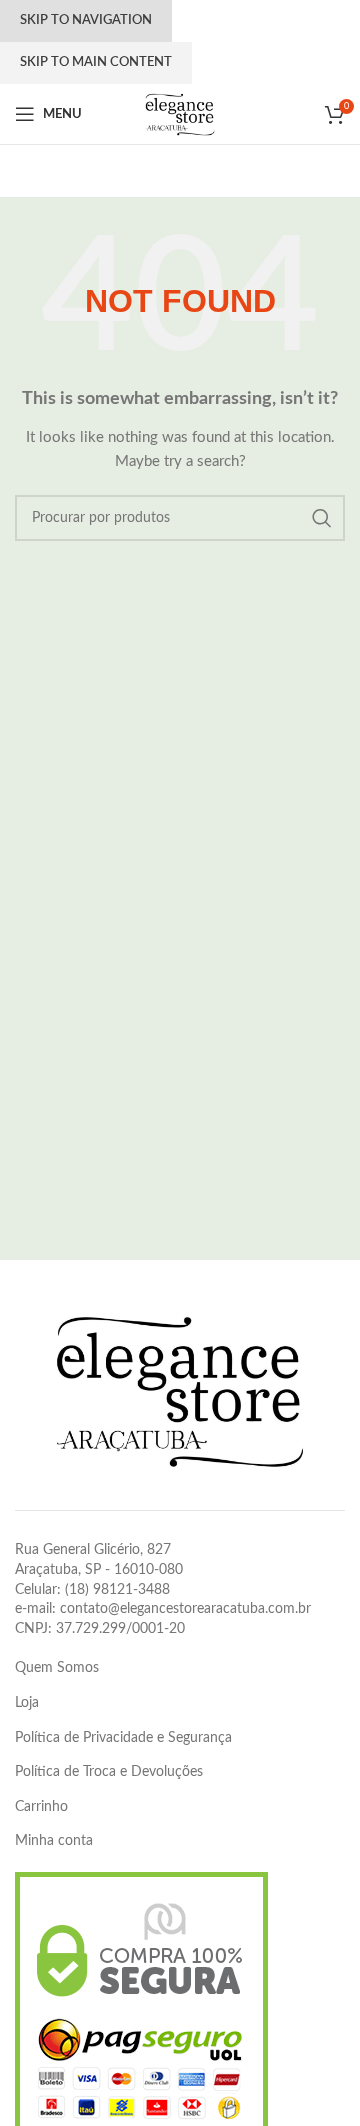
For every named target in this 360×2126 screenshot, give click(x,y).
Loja (27, 1703)
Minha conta (54, 1841)
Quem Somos (57, 1668)
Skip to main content (96, 62)
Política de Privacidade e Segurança (123, 1738)
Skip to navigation (86, 20)
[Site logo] (179, 114)
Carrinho (41, 1807)
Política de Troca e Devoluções (109, 1772)
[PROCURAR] (322, 518)
